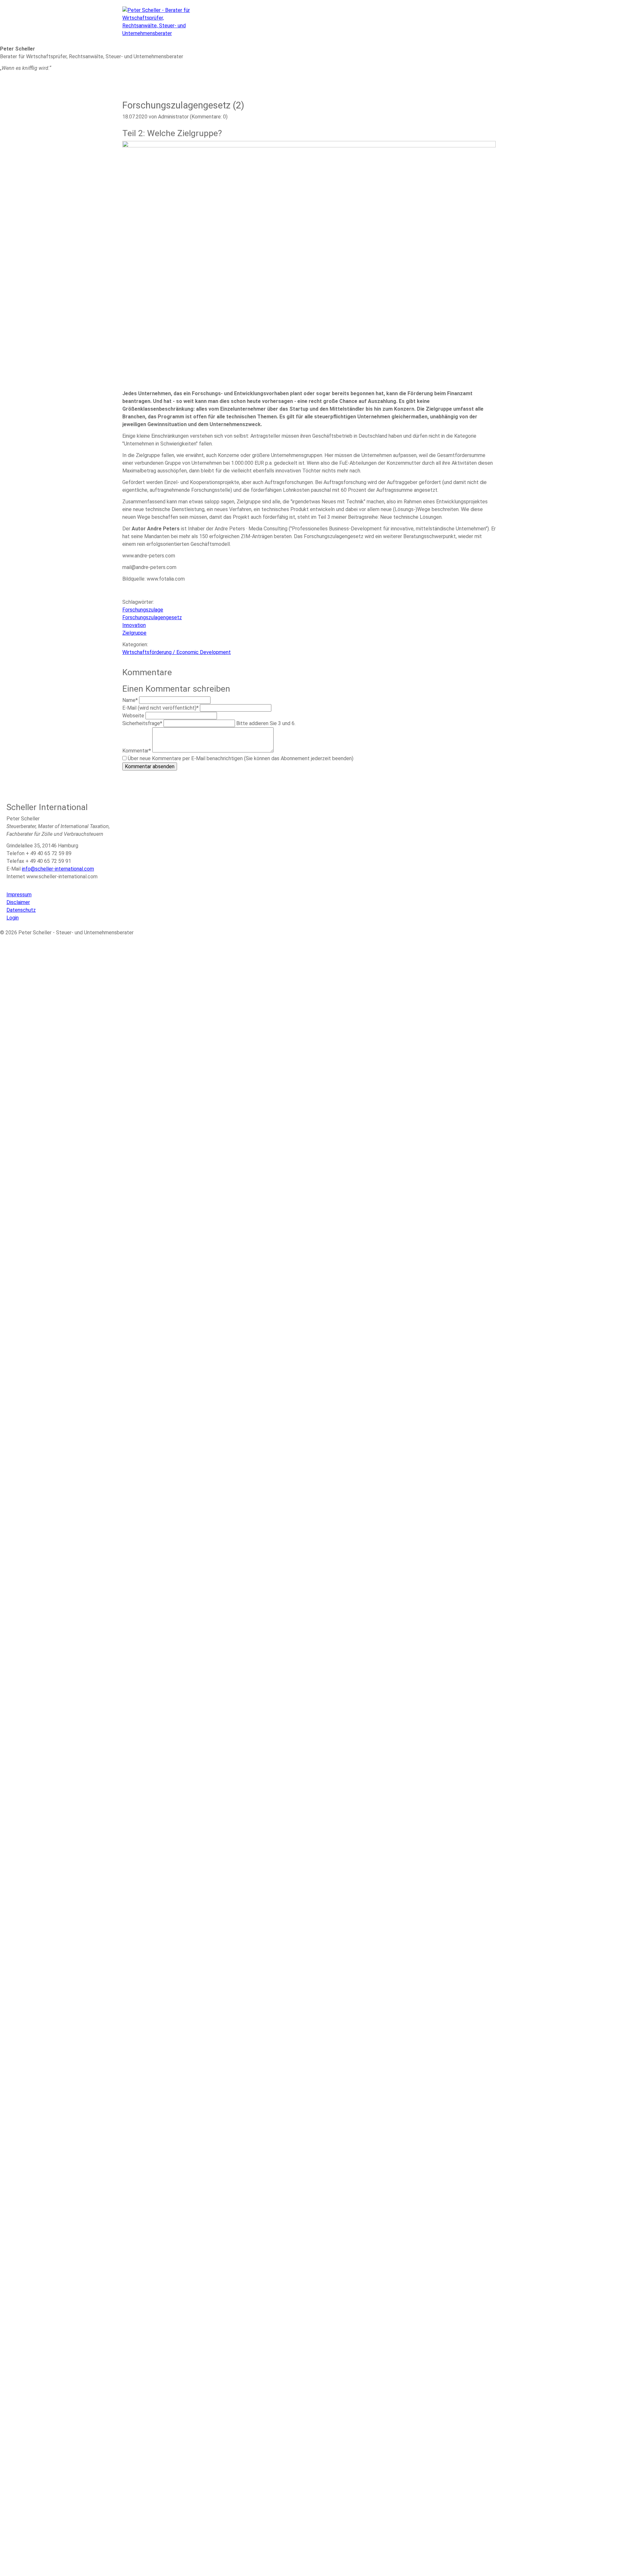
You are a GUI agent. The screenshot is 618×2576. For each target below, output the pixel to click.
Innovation (134, 625)
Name (131, 700)
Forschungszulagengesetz (152, 617)
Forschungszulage (143, 610)
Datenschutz (21, 910)
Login (13, 918)
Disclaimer (18, 902)
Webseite (134, 716)
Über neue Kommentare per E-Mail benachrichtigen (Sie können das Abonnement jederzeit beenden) (241, 758)
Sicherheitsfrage (142, 723)
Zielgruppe (134, 633)
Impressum (19, 895)
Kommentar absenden (150, 766)
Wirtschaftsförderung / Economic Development (177, 652)
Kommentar (137, 751)
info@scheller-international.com (58, 869)
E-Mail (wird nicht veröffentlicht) (160, 708)
